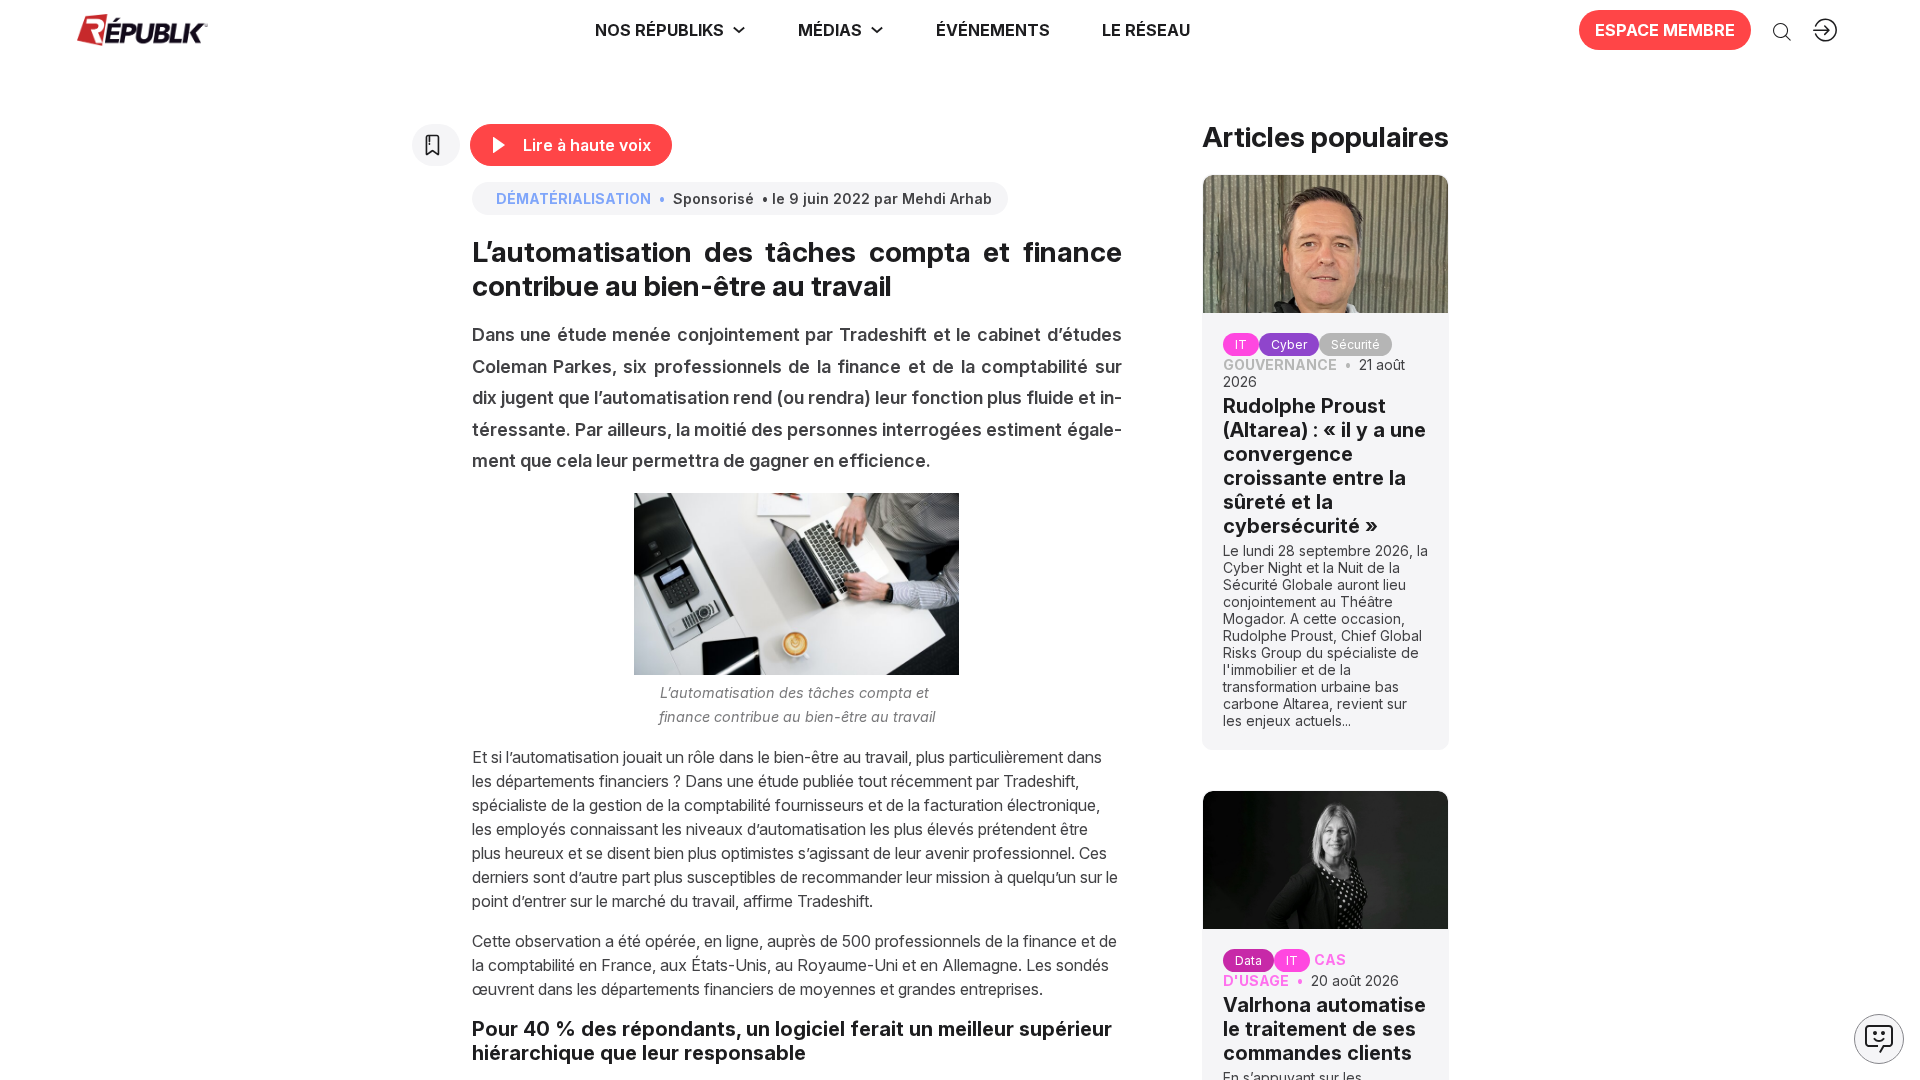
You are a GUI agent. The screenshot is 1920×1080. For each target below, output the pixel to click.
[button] (993, 30)
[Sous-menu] (739, 30)
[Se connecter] (1825, 30)
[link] (670, 30)
